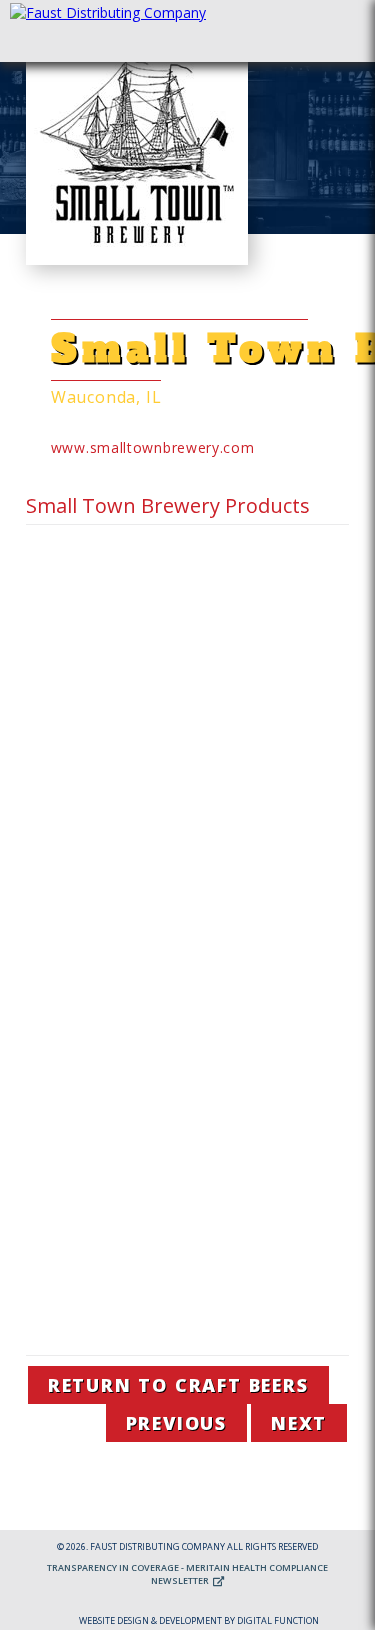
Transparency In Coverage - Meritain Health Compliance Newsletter (187, 1574)
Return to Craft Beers (178, 1385)
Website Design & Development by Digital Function (199, 1620)
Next (299, 1423)
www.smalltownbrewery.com (153, 447)
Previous (176, 1423)
